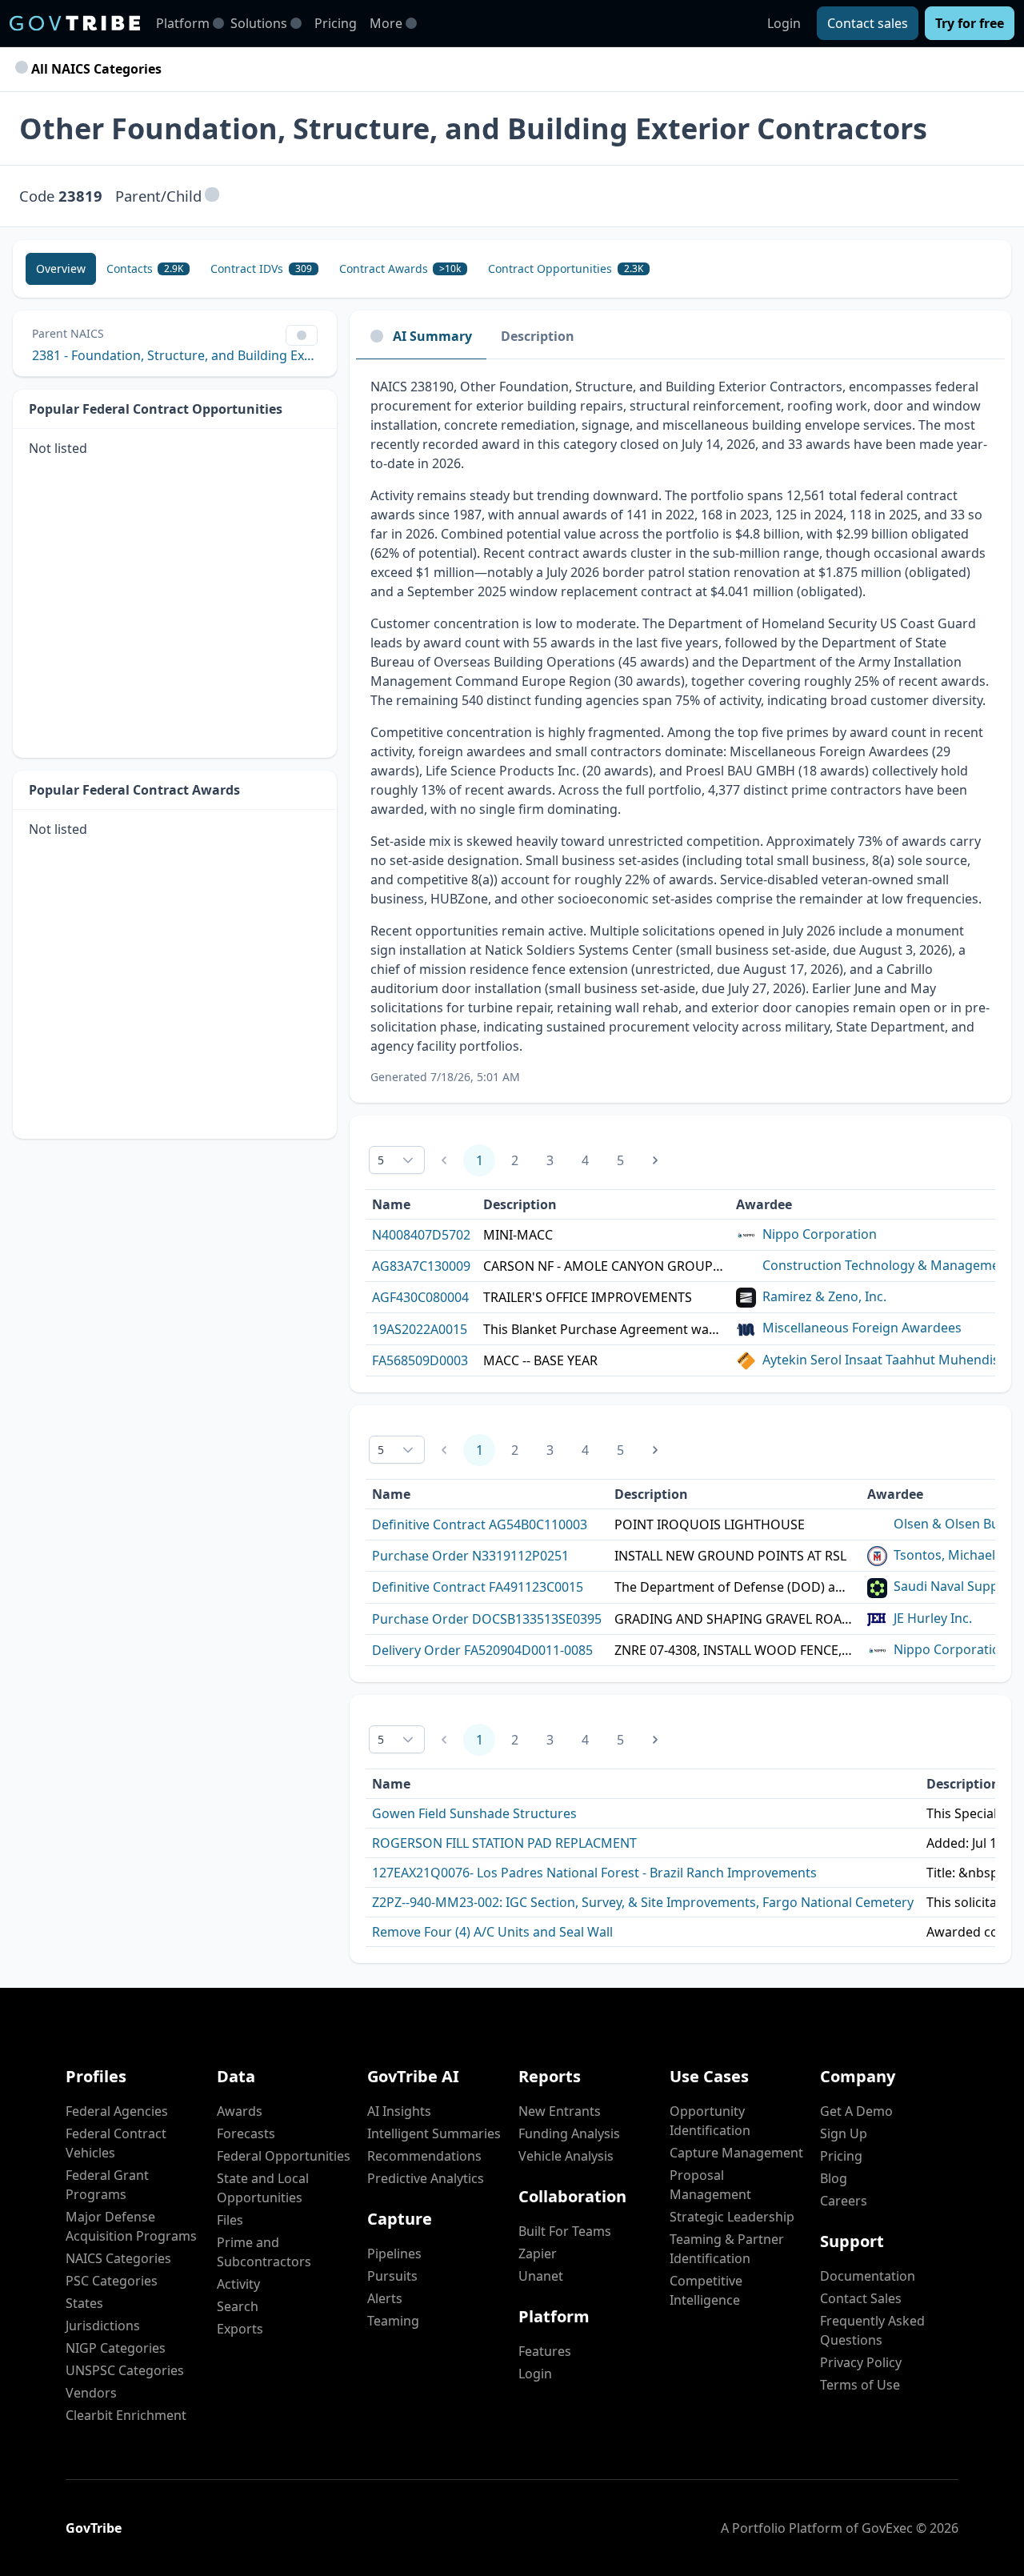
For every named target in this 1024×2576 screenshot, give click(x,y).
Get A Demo (856, 2111)
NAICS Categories (118, 2258)
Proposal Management (710, 2185)
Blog (834, 2178)
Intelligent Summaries (434, 2133)
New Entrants (560, 2111)
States (84, 2303)
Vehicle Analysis (566, 2156)
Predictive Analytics (426, 2178)
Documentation (868, 2276)
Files (230, 2220)
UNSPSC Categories (125, 2370)
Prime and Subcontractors (264, 2252)
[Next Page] (655, 1160)
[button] (212, 196)
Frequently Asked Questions (872, 2330)
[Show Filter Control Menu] (302, 335)
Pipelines (394, 2253)
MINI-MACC (518, 1235)
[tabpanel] (680, 731)
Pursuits (392, 2276)
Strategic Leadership (732, 2217)
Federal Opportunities (284, 2156)
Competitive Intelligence (706, 2290)
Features (545, 2351)
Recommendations (424, 2156)
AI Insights (399, 2111)
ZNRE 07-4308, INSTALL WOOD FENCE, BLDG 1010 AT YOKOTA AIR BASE (734, 1650)
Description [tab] (538, 336)
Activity (238, 2284)
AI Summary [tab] (432, 336)
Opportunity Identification (710, 2121)
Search (238, 2306)
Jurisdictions (103, 2326)
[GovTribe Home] (75, 23)
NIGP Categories (116, 2348)
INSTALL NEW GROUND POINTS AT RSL (730, 1556)
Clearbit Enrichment (126, 2415)
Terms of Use (860, 2385)
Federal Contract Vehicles (116, 2143)
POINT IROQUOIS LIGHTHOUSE (710, 1524)
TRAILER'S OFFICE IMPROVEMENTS (588, 1297)
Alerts (385, 2298)
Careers (844, 2201)
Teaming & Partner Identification (727, 2249)
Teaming (393, 2321)
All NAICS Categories (95, 69)
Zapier (538, 2253)
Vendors (91, 2393)
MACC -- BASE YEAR (540, 1360)
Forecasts (246, 2133)
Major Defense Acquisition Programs (131, 2226)
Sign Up (844, 2133)
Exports (240, 2329)
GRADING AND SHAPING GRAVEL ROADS (734, 1619)
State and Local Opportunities (263, 2188)
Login (784, 23)
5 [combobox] (381, 1160)
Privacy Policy (861, 2362)
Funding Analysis (569, 2133)
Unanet (541, 2276)
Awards (240, 2111)
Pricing (336, 23)
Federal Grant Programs (107, 2185)
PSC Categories (112, 2281)
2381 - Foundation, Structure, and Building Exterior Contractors (175, 355)
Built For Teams (565, 2231)
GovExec (887, 2528)
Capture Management (736, 2153)
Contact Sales (861, 2298)
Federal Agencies (117, 2111)
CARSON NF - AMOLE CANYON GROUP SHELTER (603, 1266)
